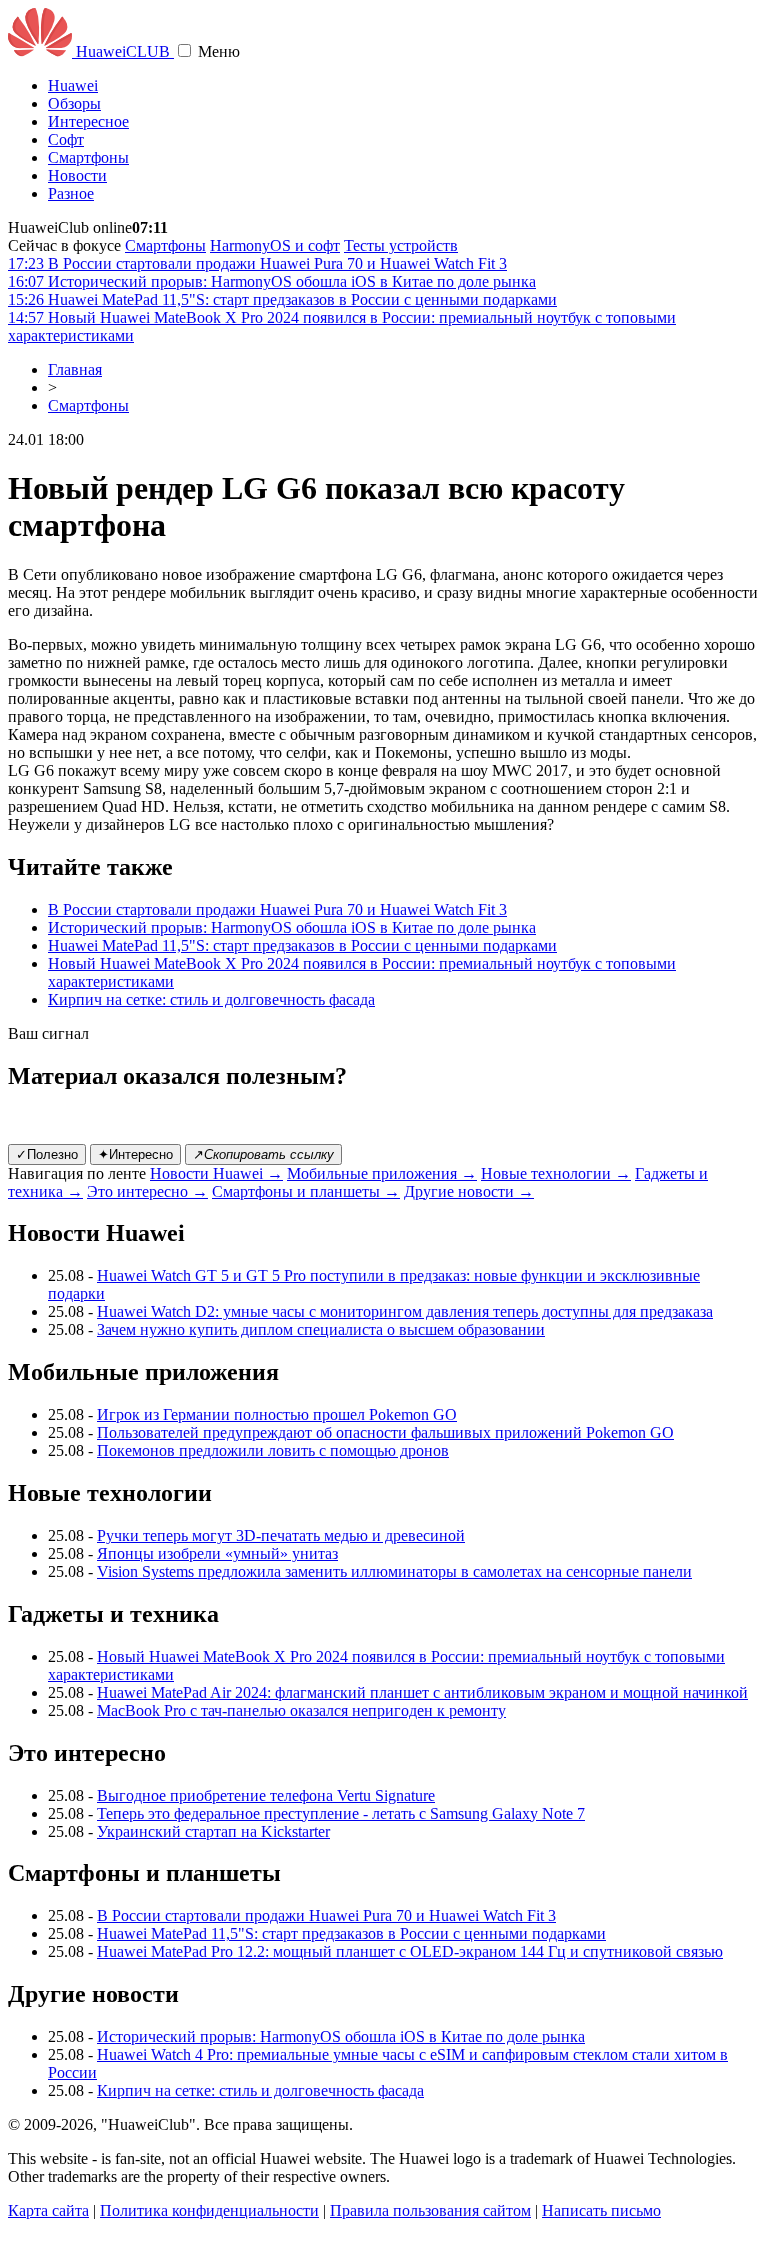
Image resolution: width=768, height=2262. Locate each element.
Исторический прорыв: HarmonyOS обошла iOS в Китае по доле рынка (292, 927)
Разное (71, 193)
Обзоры (74, 103)
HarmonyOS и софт (275, 245)
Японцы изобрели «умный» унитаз (217, 1553)
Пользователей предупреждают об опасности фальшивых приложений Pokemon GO (385, 1432)
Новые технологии (556, 1173)
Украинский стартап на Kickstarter (213, 1831)
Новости (77, 175)
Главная (75, 369)
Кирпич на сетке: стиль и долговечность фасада (211, 999)
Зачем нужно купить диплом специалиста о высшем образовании (321, 1329)
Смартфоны (88, 157)
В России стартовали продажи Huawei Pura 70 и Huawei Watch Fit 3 (277, 909)
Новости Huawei (216, 1173)
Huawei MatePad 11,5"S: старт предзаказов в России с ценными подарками (302, 945)
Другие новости (469, 1191)
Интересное (88, 121)
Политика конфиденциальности (209, 2210)
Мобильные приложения (382, 1173)
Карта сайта (48, 2210)
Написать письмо (601, 2210)
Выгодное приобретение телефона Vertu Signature (266, 1795)
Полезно (47, 1154)
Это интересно (147, 1191)
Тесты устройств (401, 245)
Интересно (135, 1154)
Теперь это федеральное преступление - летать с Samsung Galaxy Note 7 (341, 1813)
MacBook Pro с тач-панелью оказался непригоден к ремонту (301, 1710)
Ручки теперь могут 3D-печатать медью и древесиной (281, 1535)
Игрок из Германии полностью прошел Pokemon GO (277, 1414)
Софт (66, 139)
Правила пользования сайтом (430, 2210)
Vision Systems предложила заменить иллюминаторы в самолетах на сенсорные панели (394, 1571)
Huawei (73, 85)
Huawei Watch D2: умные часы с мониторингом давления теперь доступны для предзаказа (405, 1311)
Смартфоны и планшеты (306, 1191)
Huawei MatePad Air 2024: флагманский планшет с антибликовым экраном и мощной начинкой (422, 1692)
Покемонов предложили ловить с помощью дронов (273, 1450)
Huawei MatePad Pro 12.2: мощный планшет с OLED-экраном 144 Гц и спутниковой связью (410, 1951)
